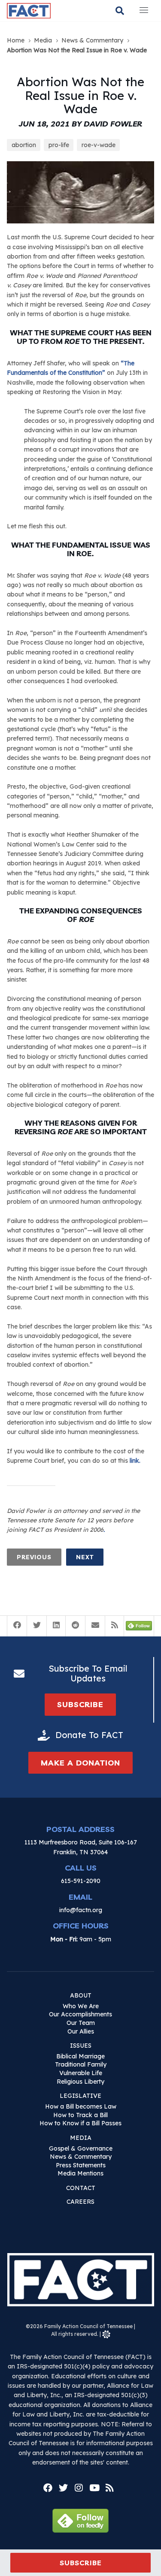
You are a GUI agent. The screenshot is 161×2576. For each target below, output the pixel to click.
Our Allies (81, 2031)
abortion (24, 145)
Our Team (81, 2023)
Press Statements (81, 2165)
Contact (81, 2188)
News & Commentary (81, 2157)
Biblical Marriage (80, 2056)
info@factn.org (81, 1910)
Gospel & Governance (81, 2148)
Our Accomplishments (80, 2014)
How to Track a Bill (80, 2115)
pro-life (59, 145)
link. (135, 1461)
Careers (80, 2202)
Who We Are (81, 2006)
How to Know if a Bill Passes (80, 2123)
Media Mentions (80, 2173)
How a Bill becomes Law (81, 2106)
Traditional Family (81, 2064)
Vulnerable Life (81, 2073)
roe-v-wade (99, 145)
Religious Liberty (80, 2082)
